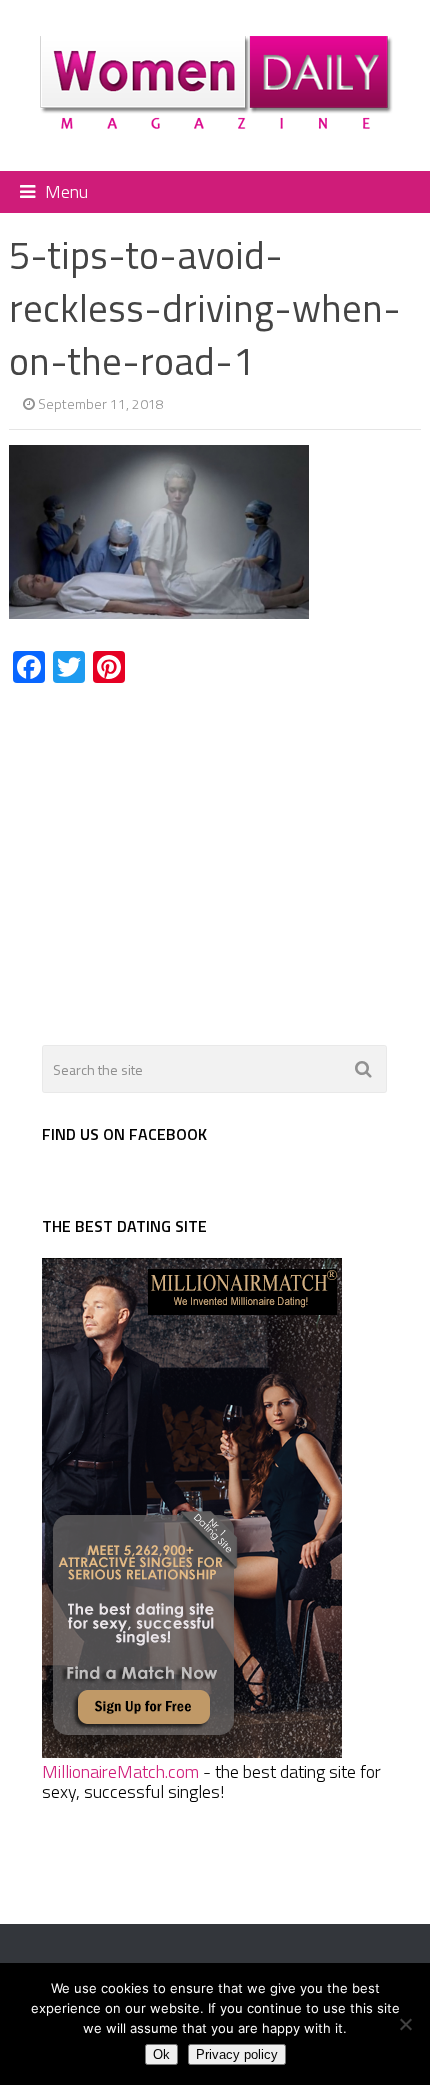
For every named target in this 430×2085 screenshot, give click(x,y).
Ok (161, 2054)
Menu (66, 191)
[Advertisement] (177, 853)
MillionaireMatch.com (120, 1771)
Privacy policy (237, 2054)
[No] (405, 2024)
